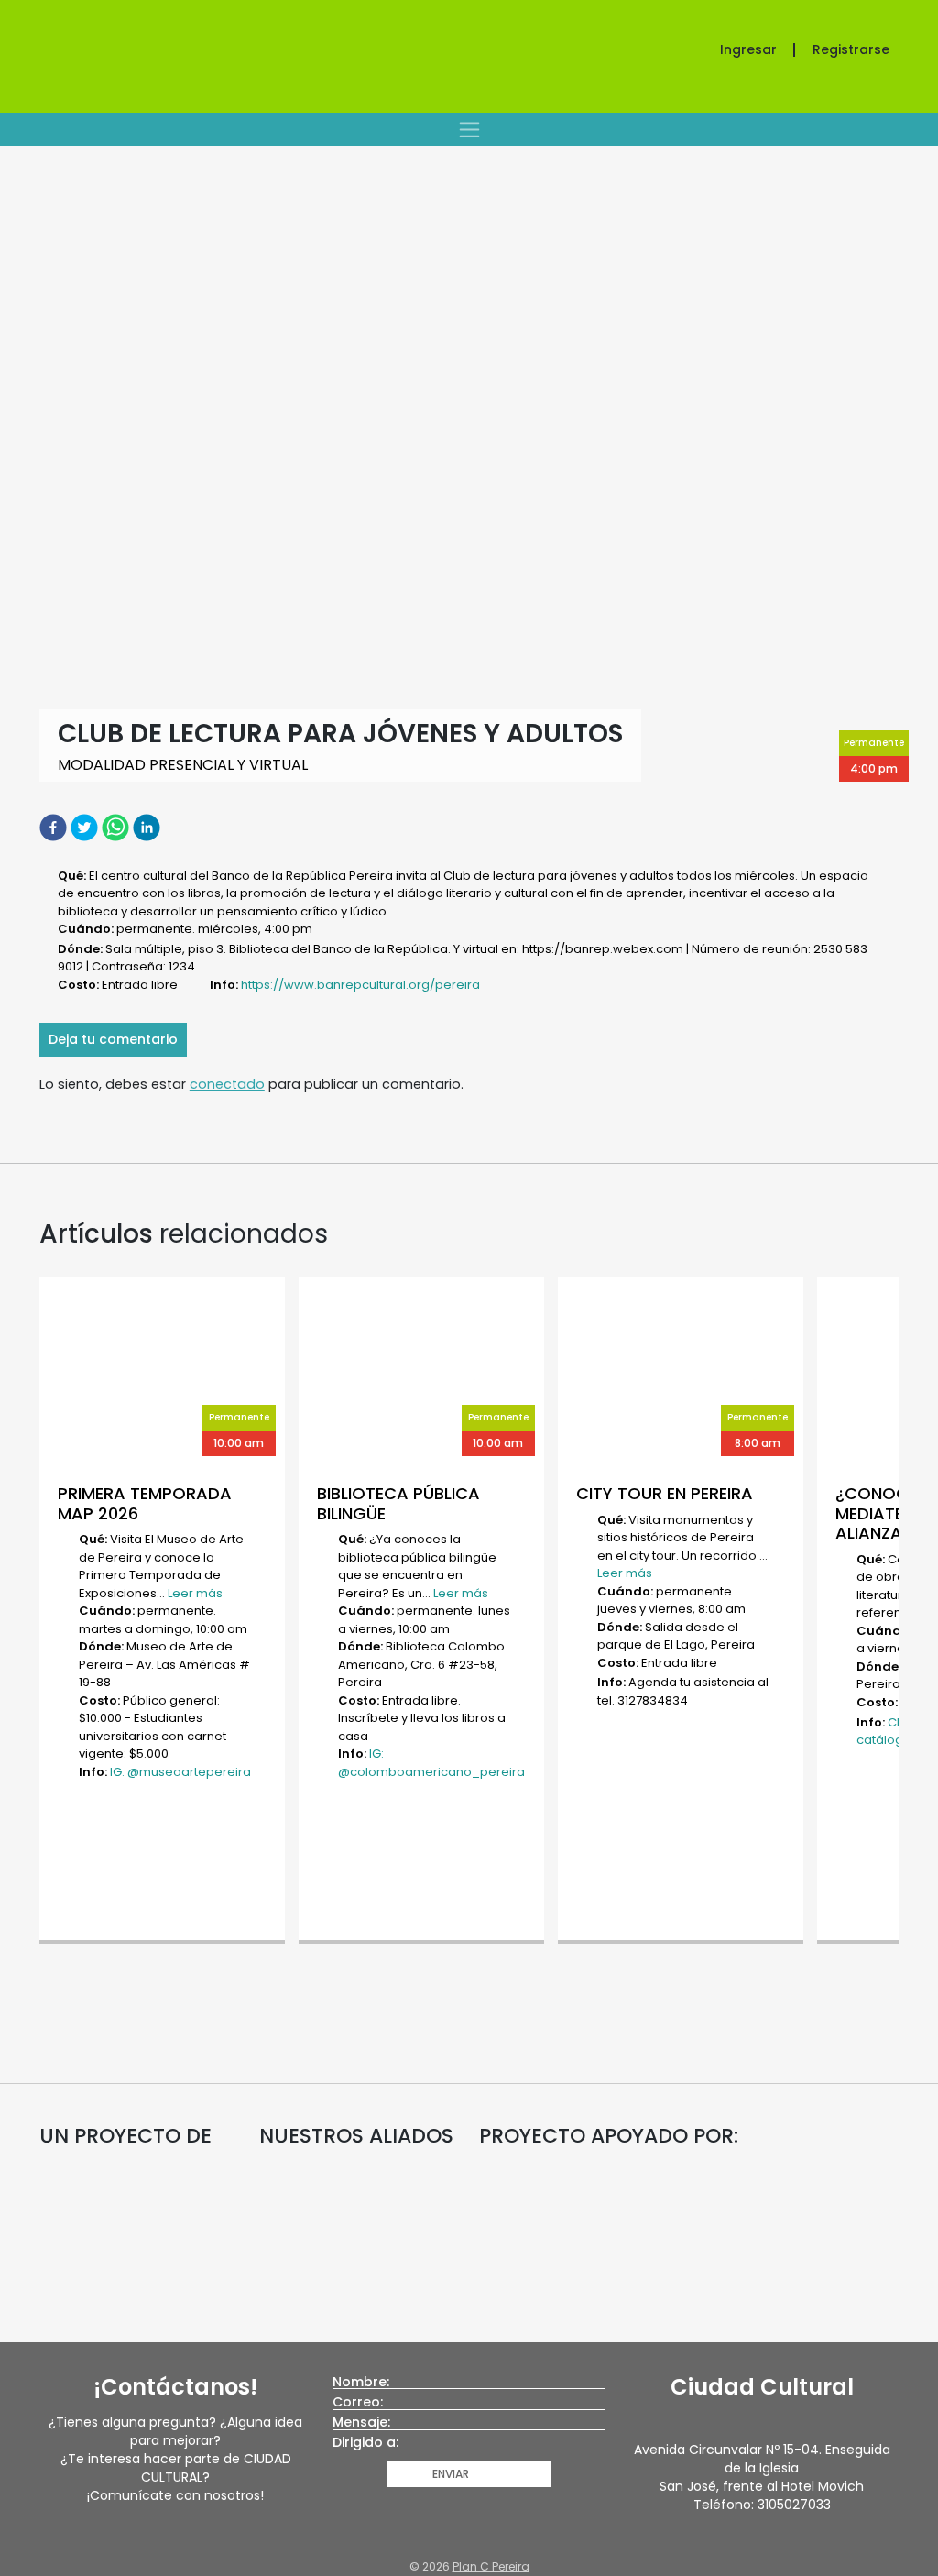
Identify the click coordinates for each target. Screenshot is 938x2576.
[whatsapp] (117, 827)
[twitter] (86, 827)
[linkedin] (148, 827)
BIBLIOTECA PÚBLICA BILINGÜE (398, 1503)
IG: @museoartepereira (180, 1772)
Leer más (195, 1593)
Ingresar (748, 49)
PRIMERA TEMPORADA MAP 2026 (145, 1503)
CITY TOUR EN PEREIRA (665, 1493)
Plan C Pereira (491, 2566)
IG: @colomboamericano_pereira (431, 1763)
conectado (227, 1084)
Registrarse (851, 49)
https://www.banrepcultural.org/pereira (360, 985)
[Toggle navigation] (469, 129)
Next (908, 1613)
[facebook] (55, 827)
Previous (30, 1613)
